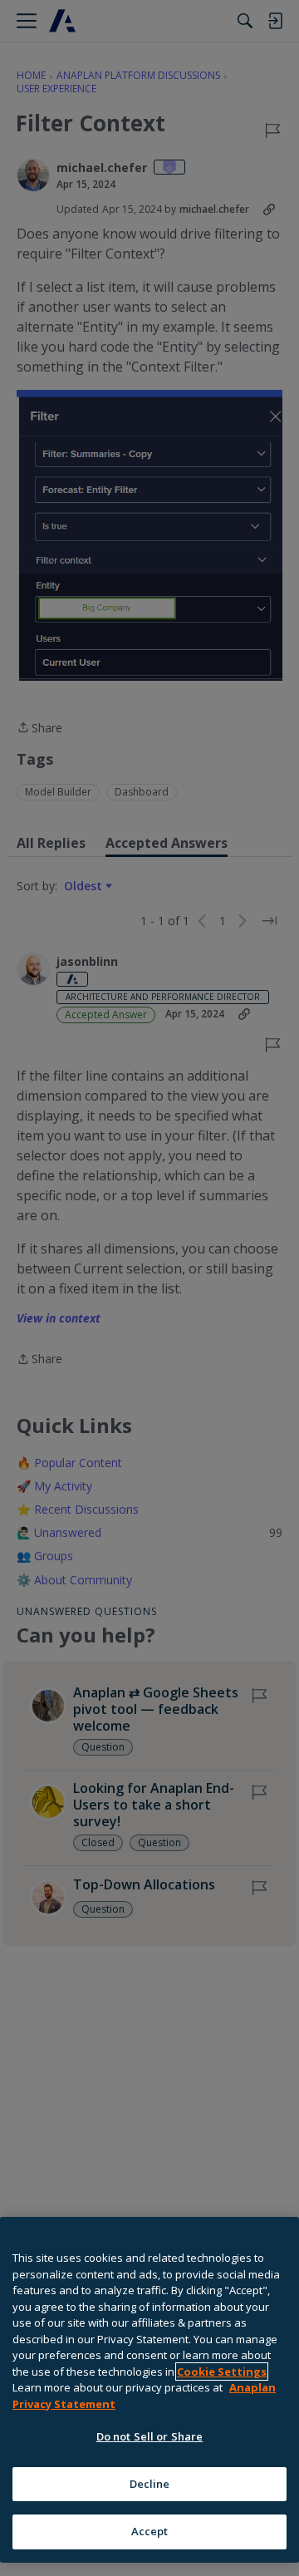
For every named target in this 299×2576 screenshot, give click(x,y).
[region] (149, 2390)
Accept (150, 2531)
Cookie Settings (222, 2372)
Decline (150, 2484)
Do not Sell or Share (150, 2436)
